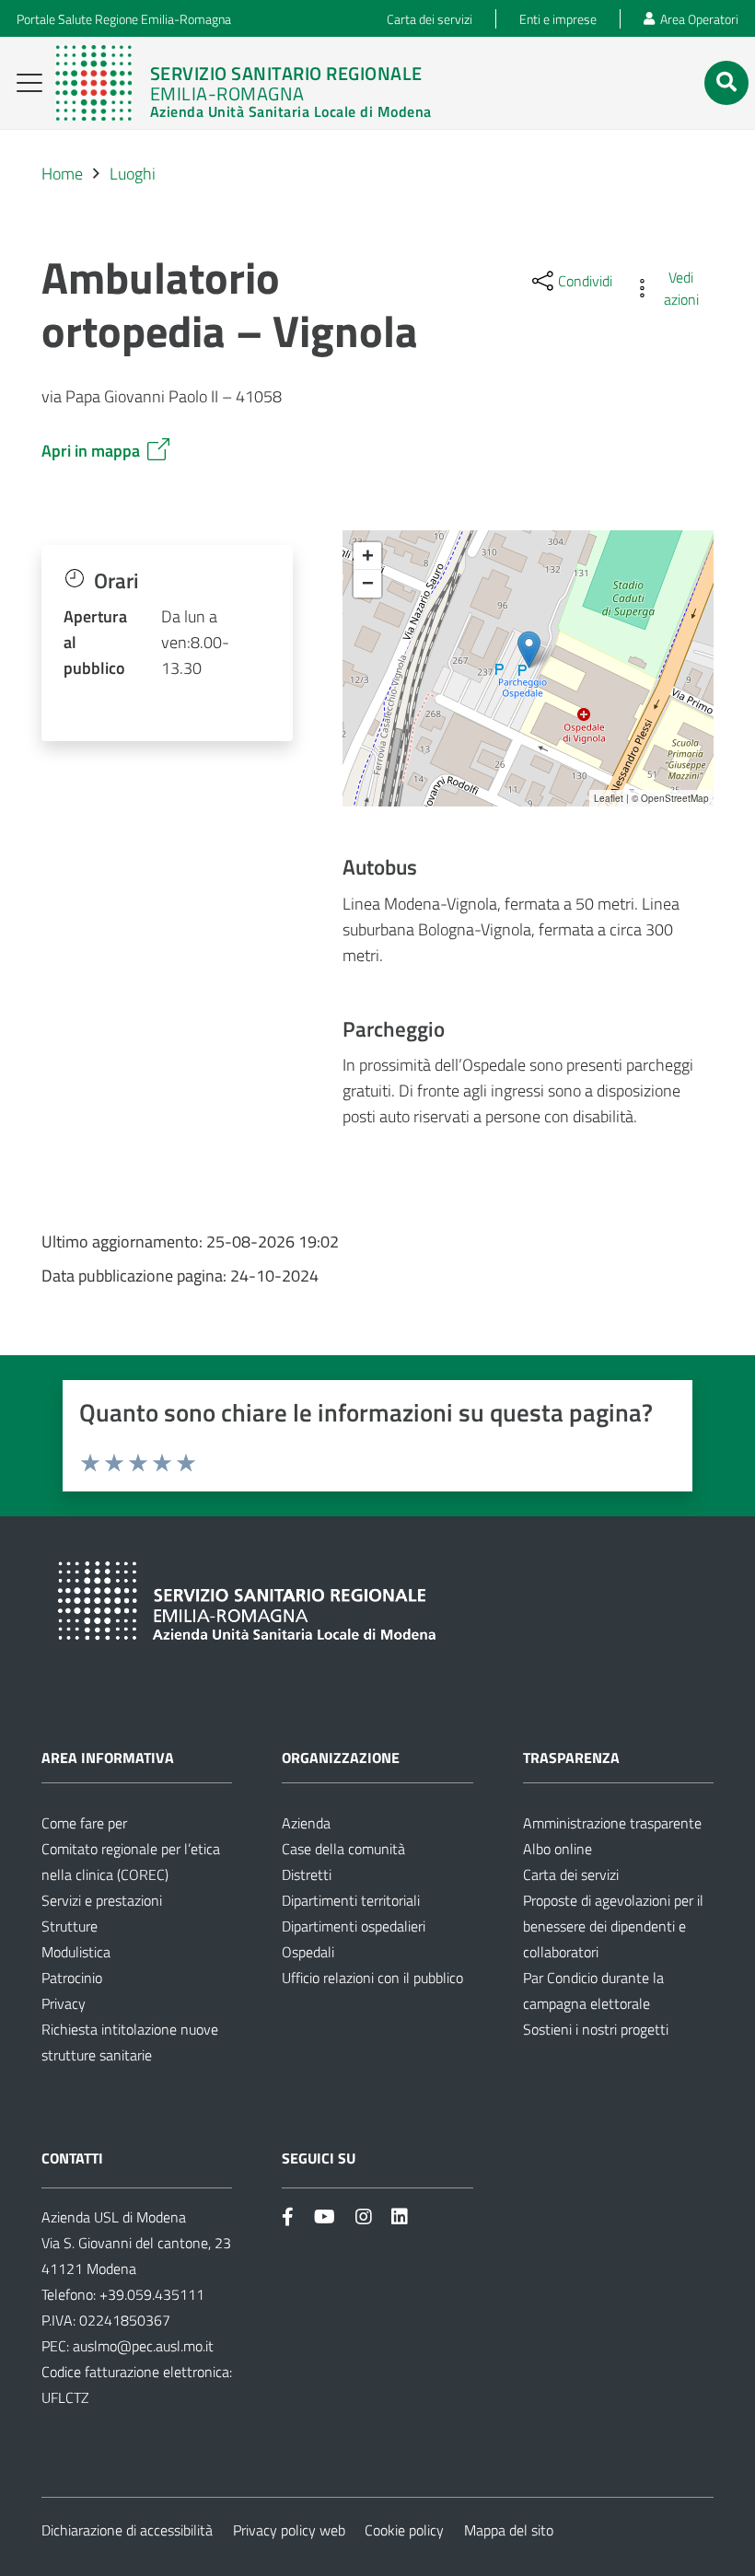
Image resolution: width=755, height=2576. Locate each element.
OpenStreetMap (675, 798)
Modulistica (76, 1952)
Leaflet (609, 798)
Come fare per (84, 1823)
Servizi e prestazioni (102, 1900)
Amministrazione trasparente (612, 1823)
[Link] (243, 83)
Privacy (64, 2003)
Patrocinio (72, 1978)
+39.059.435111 (150, 2294)
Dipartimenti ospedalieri (354, 1926)
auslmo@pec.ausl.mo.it (143, 2346)
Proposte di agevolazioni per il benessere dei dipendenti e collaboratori (613, 1926)
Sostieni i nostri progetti (596, 2029)
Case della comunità (343, 1849)
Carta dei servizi (571, 1874)
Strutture (70, 1926)
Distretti (307, 1874)
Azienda (306, 1823)
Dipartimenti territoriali (351, 1900)
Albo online (558, 1849)
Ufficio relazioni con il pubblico (372, 1978)
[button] (30, 83)
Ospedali (308, 1952)
